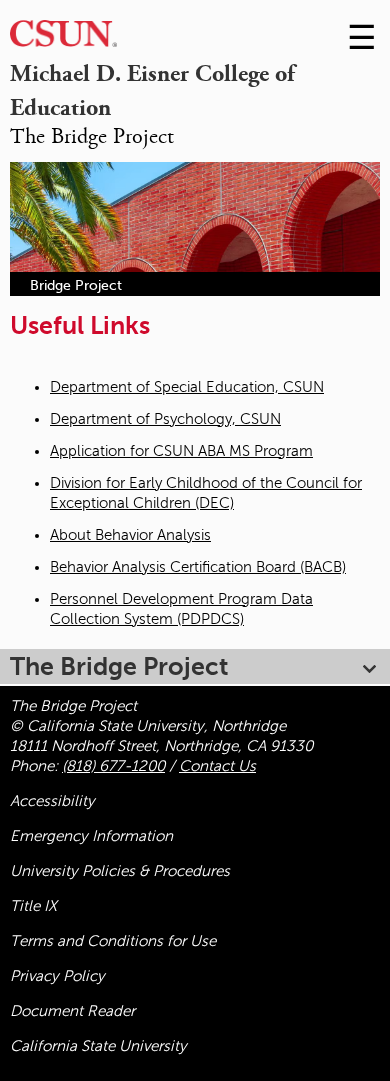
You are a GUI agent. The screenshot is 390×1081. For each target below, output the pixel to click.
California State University (98, 1046)
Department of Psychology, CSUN (165, 419)
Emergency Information (91, 836)
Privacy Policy (57, 976)
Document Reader (72, 1011)
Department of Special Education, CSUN (187, 387)
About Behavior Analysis (130, 535)
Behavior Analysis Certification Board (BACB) (198, 567)
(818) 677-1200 (113, 766)
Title (33, 906)
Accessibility (52, 801)
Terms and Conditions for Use (113, 941)
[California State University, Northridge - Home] (63, 38)
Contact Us (217, 766)
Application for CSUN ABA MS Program (181, 451)
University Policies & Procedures (120, 871)
